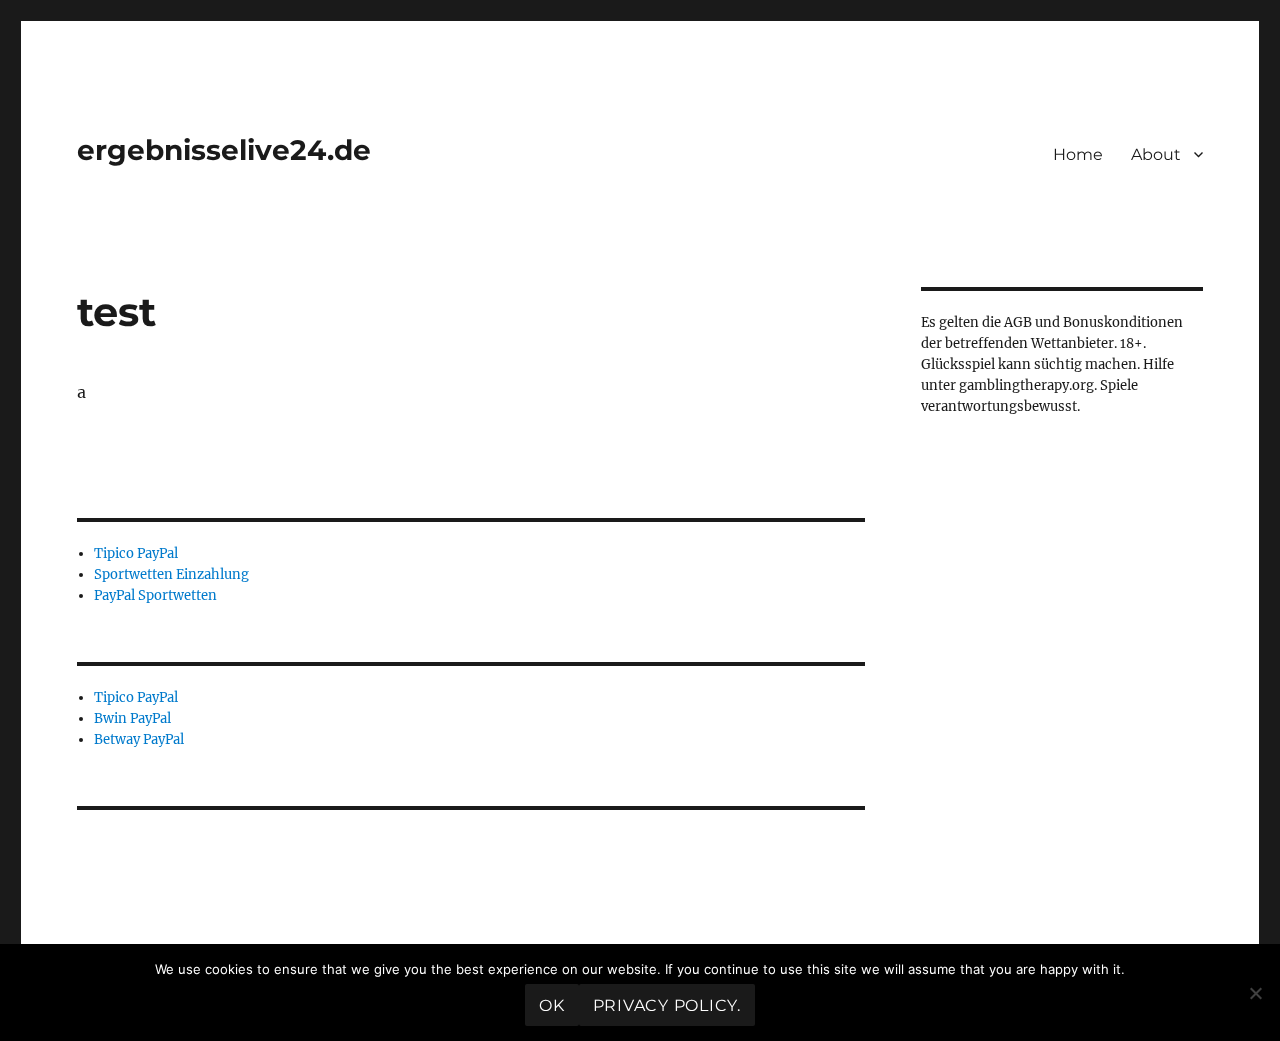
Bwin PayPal (132, 718)
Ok (552, 1005)
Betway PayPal (139, 739)
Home (1078, 154)
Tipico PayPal (136, 553)
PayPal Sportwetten (155, 595)
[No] (1255, 993)
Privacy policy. (667, 1005)
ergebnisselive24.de (224, 150)
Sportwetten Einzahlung (171, 574)
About (1156, 154)
